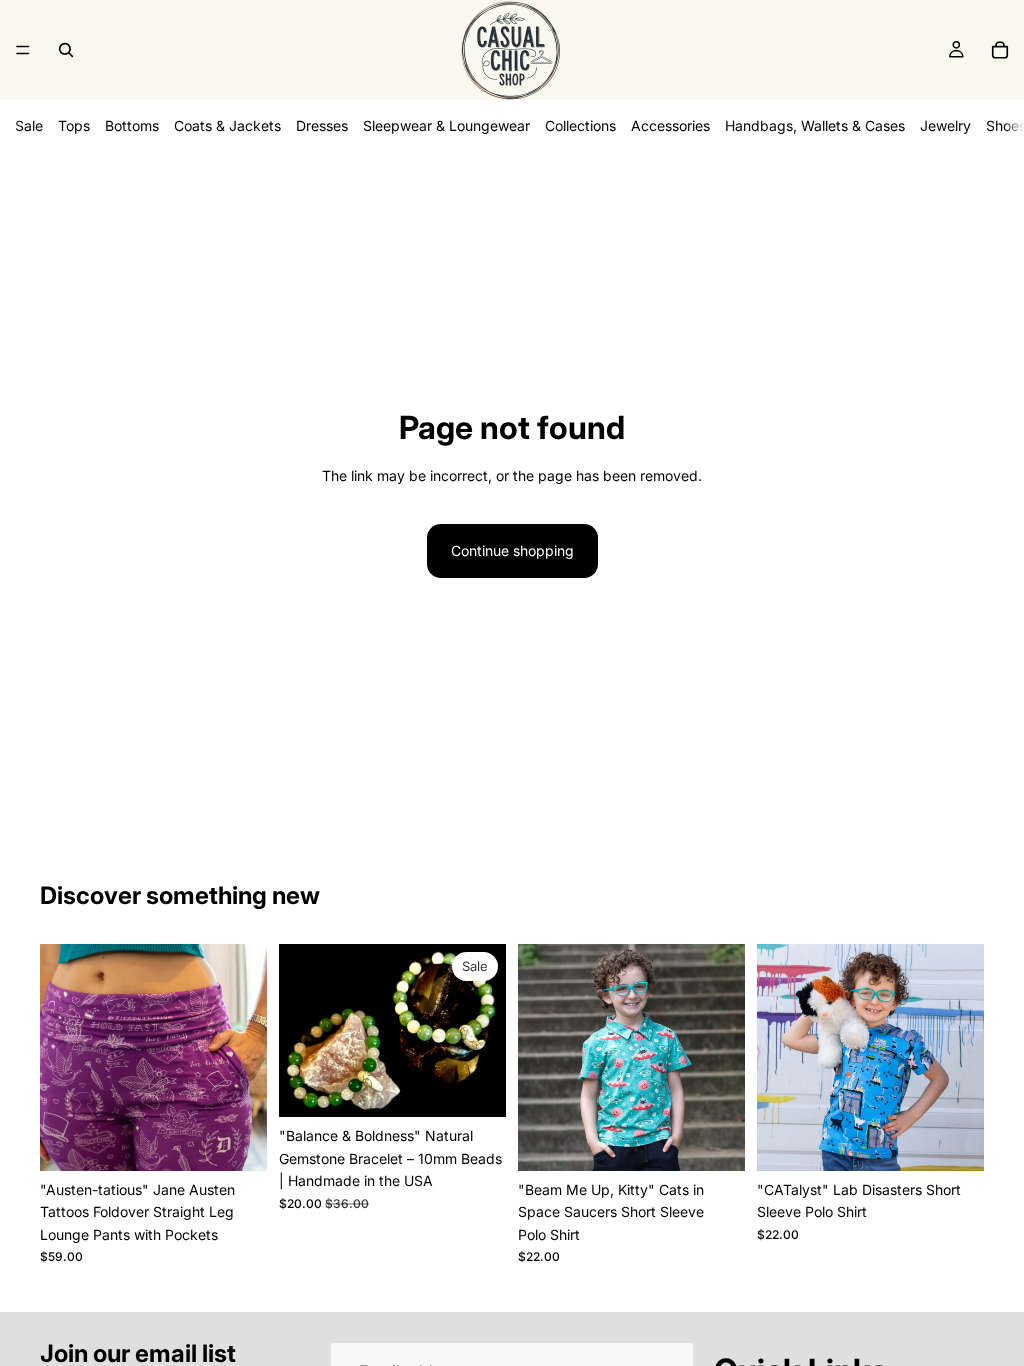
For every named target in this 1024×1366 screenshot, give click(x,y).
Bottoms (132, 125)
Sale (29, 125)
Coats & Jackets (227, 125)
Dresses (322, 125)
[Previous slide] (62, 1057)
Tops (74, 125)
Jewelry (945, 125)
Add (492, 1085)
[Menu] (23, 50)
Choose (253, 1139)
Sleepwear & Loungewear (446, 125)
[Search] (66, 50)
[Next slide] (245, 1057)
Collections (580, 125)
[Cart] (1000, 50)
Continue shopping (512, 550)
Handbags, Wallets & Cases (815, 125)
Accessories (670, 125)
